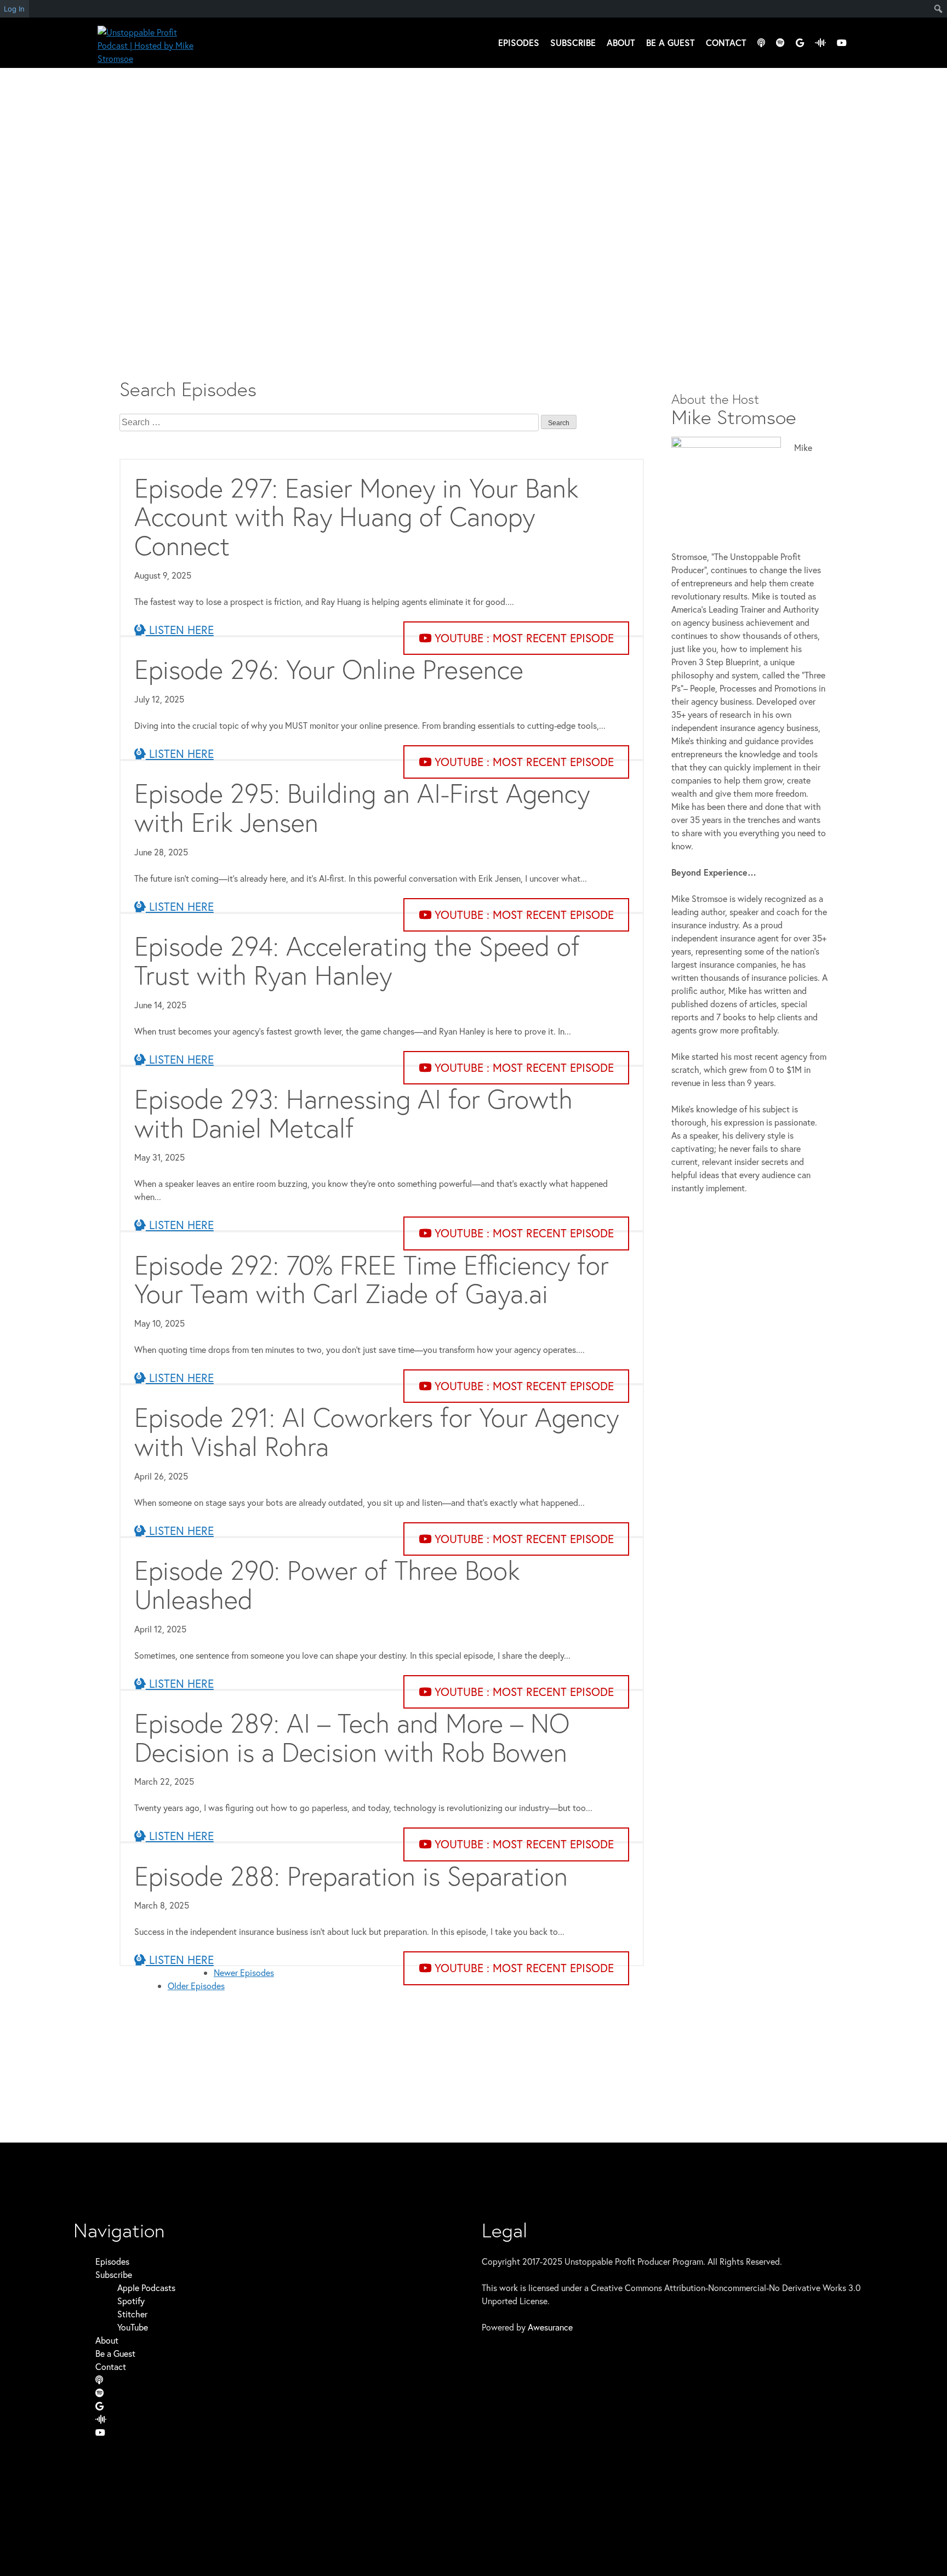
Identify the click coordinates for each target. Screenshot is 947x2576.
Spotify (131, 2301)
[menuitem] (939, 9)
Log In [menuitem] (14, 9)
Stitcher (132, 2314)
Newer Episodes (244, 1972)
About (621, 42)
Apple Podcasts (146, 2287)
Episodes (519, 42)
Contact (726, 42)
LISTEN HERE (180, 630)
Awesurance (550, 2327)
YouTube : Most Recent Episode (523, 638)
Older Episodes (196, 1986)
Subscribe (573, 42)
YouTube (133, 2327)
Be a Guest (671, 42)
